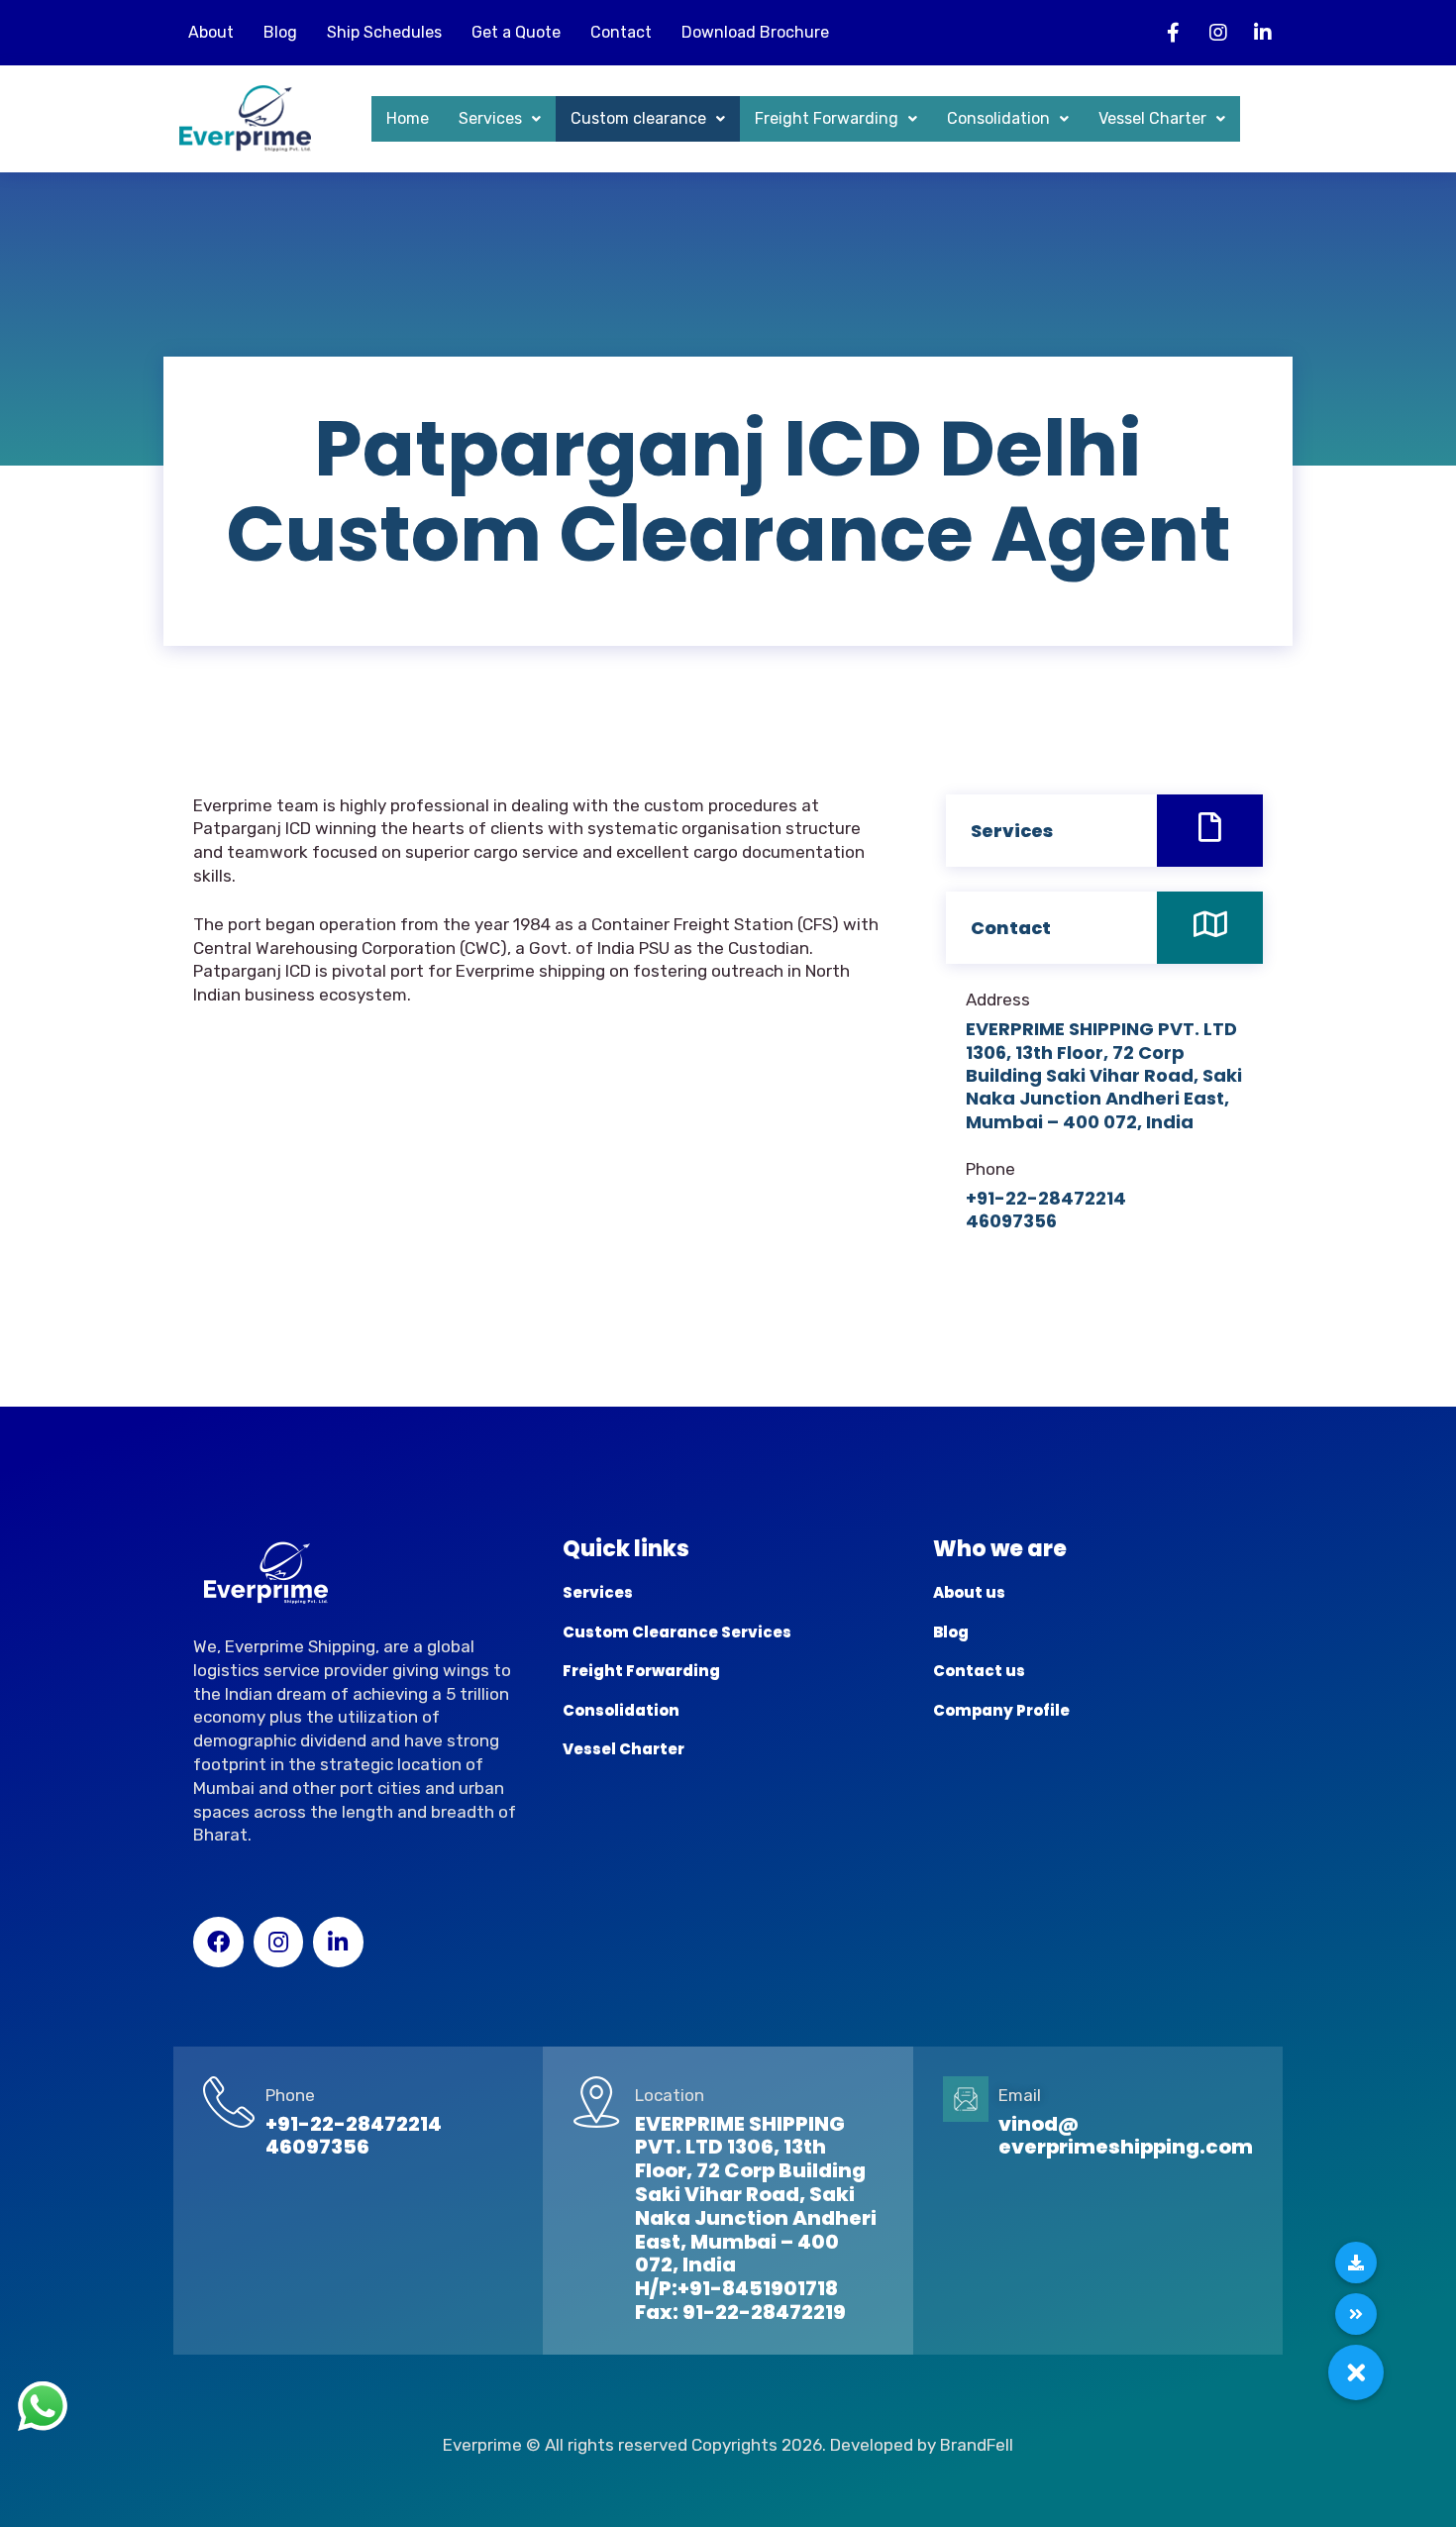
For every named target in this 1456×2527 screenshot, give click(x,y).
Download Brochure (755, 32)
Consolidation (998, 118)
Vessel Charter (1152, 118)
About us (969, 1592)
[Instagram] (1218, 33)
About (211, 32)
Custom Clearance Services (677, 1632)
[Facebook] (218, 1942)
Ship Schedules (384, 32)
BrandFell (977, 2445)
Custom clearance (638, 118)
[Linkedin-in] (1263, 33)
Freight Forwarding (827, 118)
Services (490, 118)
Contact (621, 32)
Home (408, 118)
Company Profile (1001, 1710)
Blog (280, 32)
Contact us (979, 1671)
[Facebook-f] (1174, 33)
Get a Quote (516, 32)
